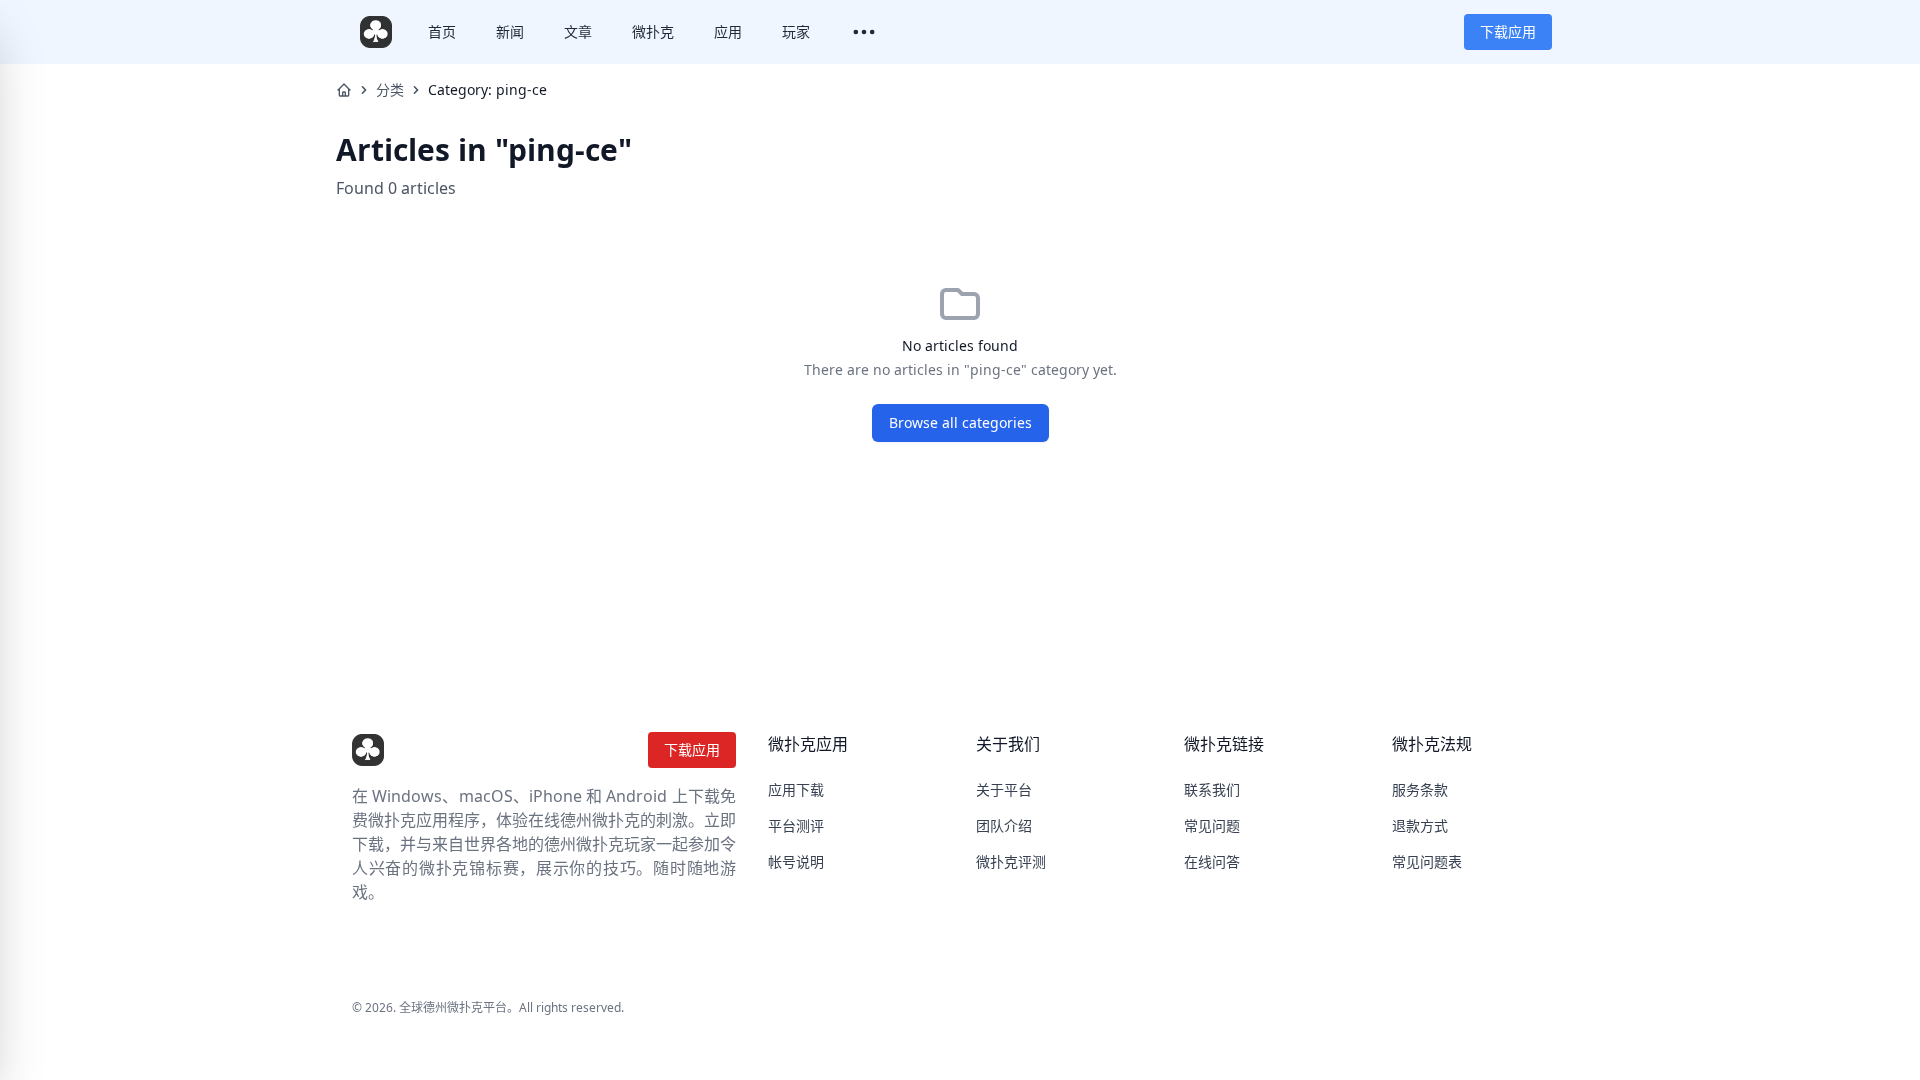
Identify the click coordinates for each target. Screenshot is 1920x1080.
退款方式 (1420, 825)
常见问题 (1212, 825)
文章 (578, 31)
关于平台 (1004, 789)
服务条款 (1420, 789)
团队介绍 (1004, 825)
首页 (442, 31)
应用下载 (796, 789)
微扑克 (653, 31)
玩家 (796, 31)
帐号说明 (796, 861)
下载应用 (1508, 31)
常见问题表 (1427, 861)
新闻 (510, 31)
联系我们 (1212, 789)
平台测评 (796, 825)
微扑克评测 (1011, 861)
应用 (728, 31)
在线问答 (1212, 861)
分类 (390, 89)
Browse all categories (960, 422)
